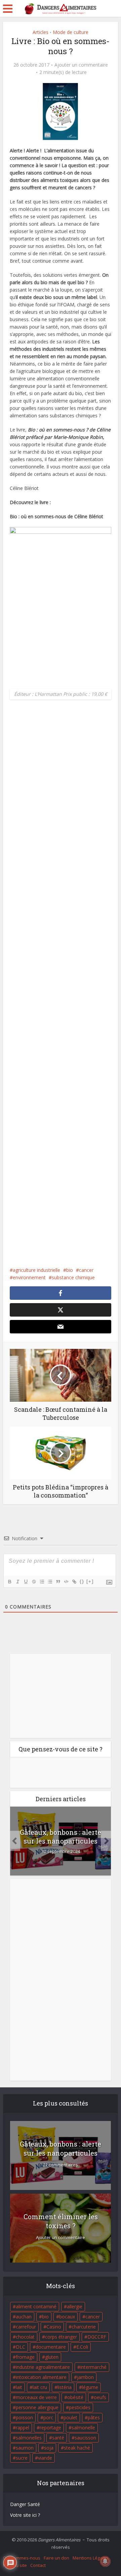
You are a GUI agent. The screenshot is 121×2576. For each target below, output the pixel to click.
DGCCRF (97, 2337)
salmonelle (83, 2428)
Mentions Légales (91, 2558)
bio (70, 1270)
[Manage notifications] (105, 2561)
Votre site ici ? (25, 2515)
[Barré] (34, 1582)
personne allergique (37, 2407)
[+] (90, 1581)
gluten (52, 2357)
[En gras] (9, 1582)
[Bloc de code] (66, 1582)
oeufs (100, 2397)
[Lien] (74, 1582)
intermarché (93, 2367)
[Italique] (17, 1582)
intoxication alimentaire (41, 2377)
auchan (24, 2317)
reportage (50, 2428)
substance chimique (73, 1277)
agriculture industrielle (36, 1270)
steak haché (77, 2448)
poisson (24, 2417)
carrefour (26, 2327)
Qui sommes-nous (22, 2558)
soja (49, 2448)
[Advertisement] (61, 989)
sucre (22, 2458)
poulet (70, 2417)
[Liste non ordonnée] (50, 1582)
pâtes (94, 2417)
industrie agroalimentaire (43, 2367)
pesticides (80, 2407)
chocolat (25, 2337)
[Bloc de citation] (58, 1582)
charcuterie (84, 2327)
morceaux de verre (36, 2397)
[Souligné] (26, 1582)
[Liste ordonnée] (42, 1582)
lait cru (40, 2387)
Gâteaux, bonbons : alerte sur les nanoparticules (61, 1836)
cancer (86, 1270)
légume (90, 2387)
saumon (25, 2448)
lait (19, 2387)
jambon (85, 2377)
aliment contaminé (36, 2306)
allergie (75, 2306)
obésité (75, 2397)
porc (48, 2417)
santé (58, 2438)
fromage (25, 2357)
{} (82, 1581)
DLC (21, 2347)
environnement (29, 1277)
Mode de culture (71, 32)
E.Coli (82, 2347)
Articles (41, 32)
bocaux (67, 2317)
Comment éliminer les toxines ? (61, 2221)
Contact (38, 2565)
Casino (54, 2327)
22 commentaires (61, 2165)
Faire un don (56, 2558)
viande (45, 2458)
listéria (65, 2387)
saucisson (85, 2438)
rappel (23, 2428)
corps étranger (61, 2337)
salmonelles (29, 2438)
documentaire (51, 2347)
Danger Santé (25, 2504)
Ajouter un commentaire (81, 65)
